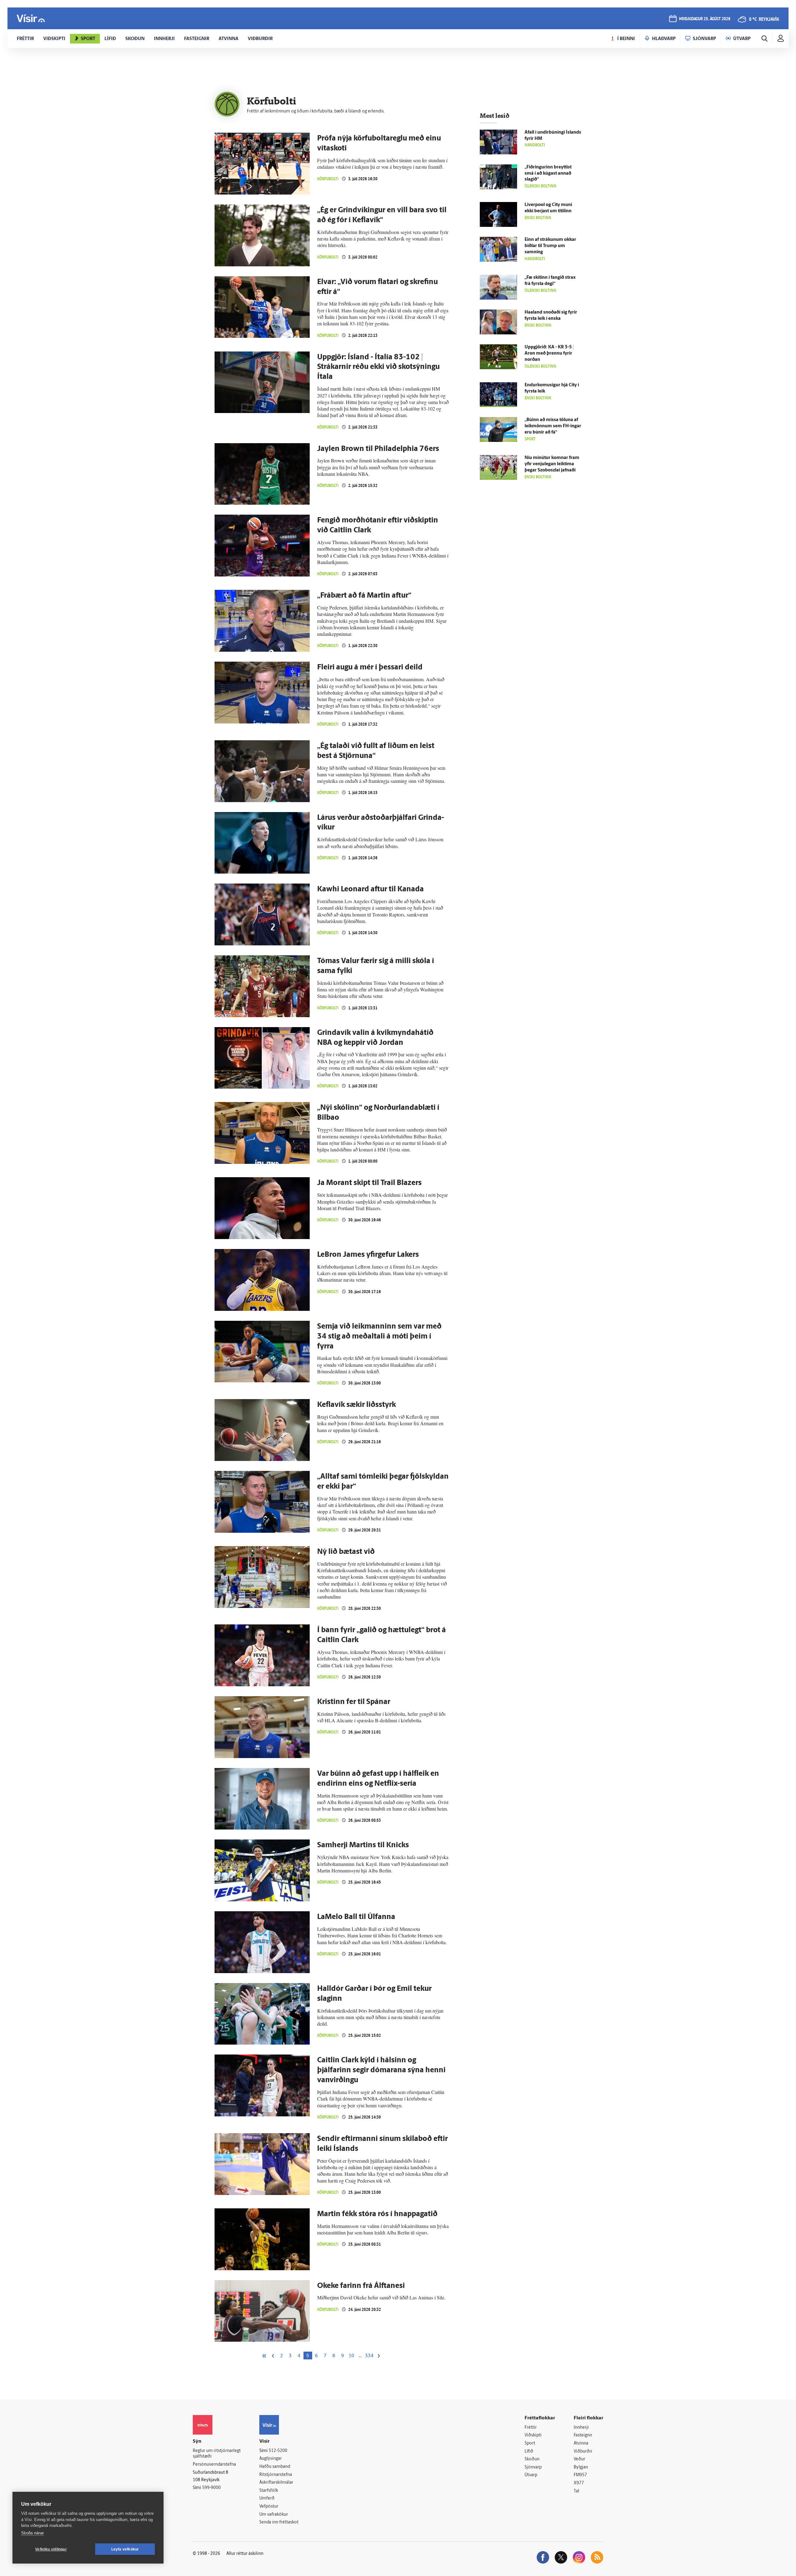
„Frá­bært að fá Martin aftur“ (364, 596)
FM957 (580, 2475)
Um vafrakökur (274, 2515)
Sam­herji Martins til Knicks (363, 1845)
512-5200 (278, 2451)
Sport (530, 2443)
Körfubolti (328, 179)
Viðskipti (533, 2435)
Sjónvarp (533, 2467)
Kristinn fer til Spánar (354, 1702)
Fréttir (531, 2428)
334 (369, 2356)
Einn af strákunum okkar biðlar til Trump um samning (550, 246)
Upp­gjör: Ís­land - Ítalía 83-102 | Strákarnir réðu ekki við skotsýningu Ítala (378, 367)
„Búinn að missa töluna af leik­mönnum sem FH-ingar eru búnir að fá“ (553, 426)
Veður (579, 2459)
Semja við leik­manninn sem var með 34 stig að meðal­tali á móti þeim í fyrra (379, 1337)
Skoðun (532, 2459)
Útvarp (531, 2475)
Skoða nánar (32, 2533)
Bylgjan (581, 2467)
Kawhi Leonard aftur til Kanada (370, 889)
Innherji (581, 2428)
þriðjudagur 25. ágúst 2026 (705, 19)
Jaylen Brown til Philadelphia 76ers (378, 449)
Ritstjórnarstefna (276, 2475)
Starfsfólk (269, 2491)
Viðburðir (583, 2452)
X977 (579, 2483)
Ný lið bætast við (346, 1552)
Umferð (267, 2498)
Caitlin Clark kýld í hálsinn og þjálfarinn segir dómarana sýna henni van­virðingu (381, 2070)
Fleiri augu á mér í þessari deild (370, 668)
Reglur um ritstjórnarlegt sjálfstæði (217, 2454)
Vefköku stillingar (51, 2549)
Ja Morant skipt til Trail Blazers (369, 1183)
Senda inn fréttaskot (279, 2522)
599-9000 (211, 2488)
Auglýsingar (271, 2459)
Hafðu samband (275, 2467)
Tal (576, 2491)
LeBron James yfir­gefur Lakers (368, 1255)
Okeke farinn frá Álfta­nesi (361, 2286)
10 (351, 2356)
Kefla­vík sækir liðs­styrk (356, 1405)
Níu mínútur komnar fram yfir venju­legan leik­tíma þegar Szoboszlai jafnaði (552, 464)
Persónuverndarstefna (214, 2465)
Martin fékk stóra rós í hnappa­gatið (377, 2214)
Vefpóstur (269, 2507)
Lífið (529, 2452)
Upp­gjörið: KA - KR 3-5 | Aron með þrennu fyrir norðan (549, 354)
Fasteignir (583, 2435)
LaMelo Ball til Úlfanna (356, 1917)
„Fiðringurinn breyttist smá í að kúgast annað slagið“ (548, 174)
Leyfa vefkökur (125, 2549)
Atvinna (581, 2443)
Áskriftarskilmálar (276, 2483)
